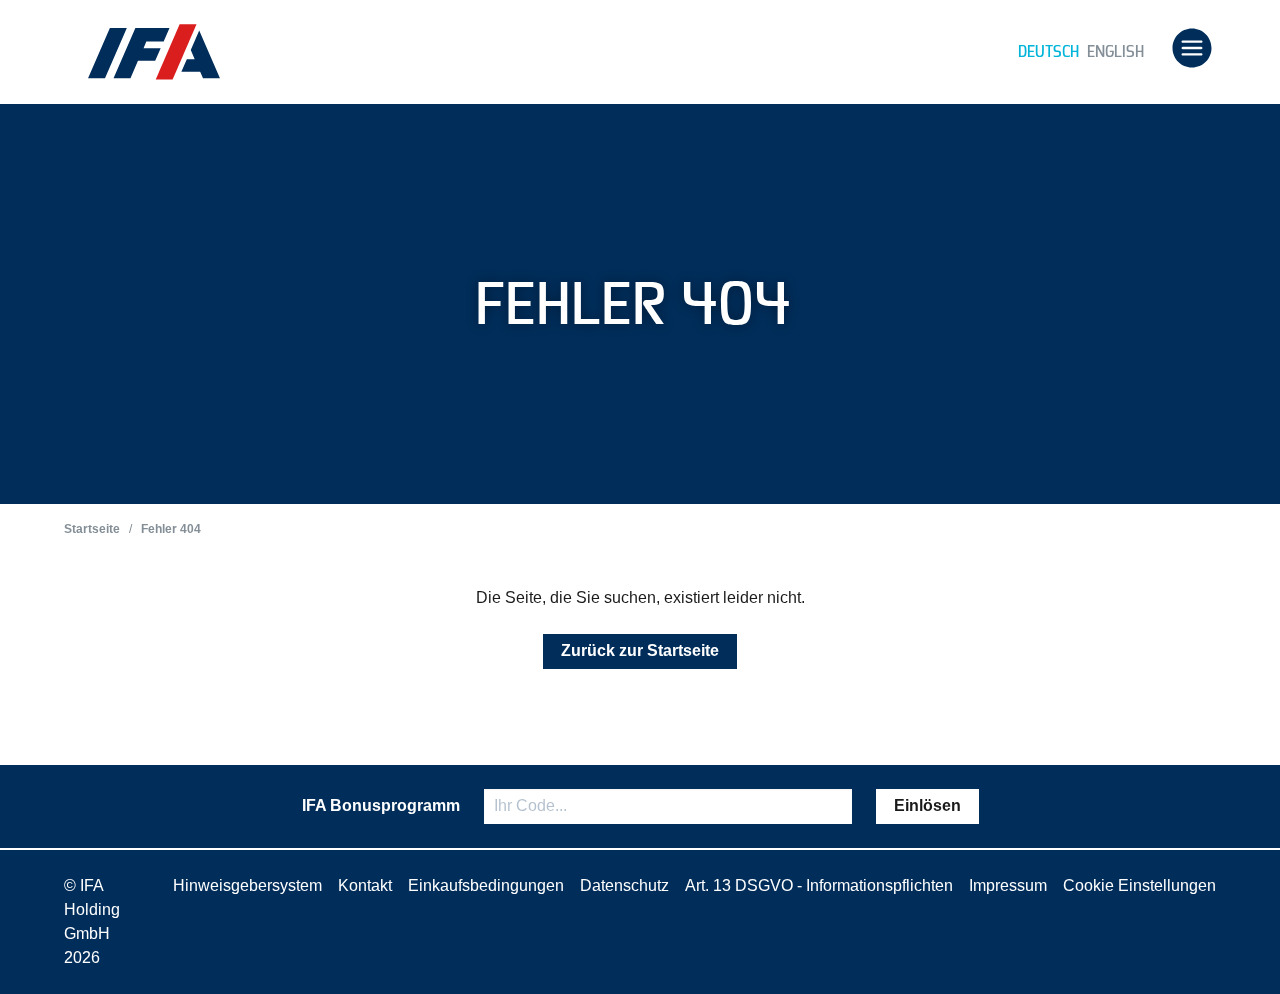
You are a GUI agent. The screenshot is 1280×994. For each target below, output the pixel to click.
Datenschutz (624, 885)
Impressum (1008, 885)
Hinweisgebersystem (247, 885)
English (1115, 51)
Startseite (92, 529)
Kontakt (365, 885)
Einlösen (927, 805)
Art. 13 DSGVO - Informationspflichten (819, 885)
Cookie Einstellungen (1139, 885)
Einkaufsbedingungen (486, 885)
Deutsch (1048, 51)
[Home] (154, 52)
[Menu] (1192, 50)
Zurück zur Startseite (640, 650)
